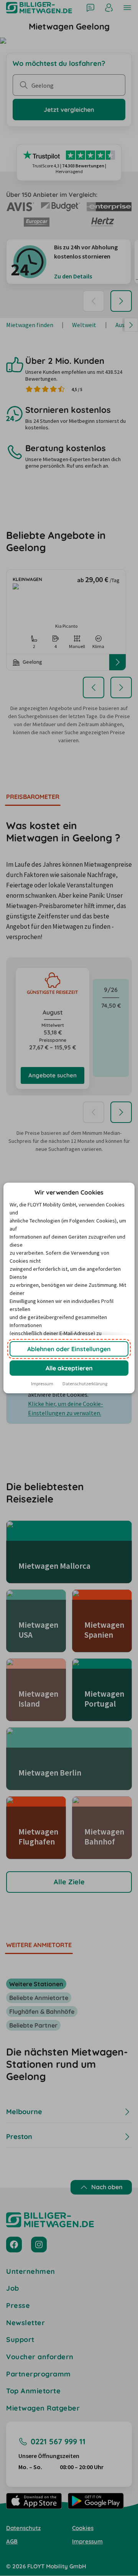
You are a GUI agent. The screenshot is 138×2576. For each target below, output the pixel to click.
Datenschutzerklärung (85, 1384)
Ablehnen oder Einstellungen (69, 1349)
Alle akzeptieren (69, 1368)
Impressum (42, 1384)
